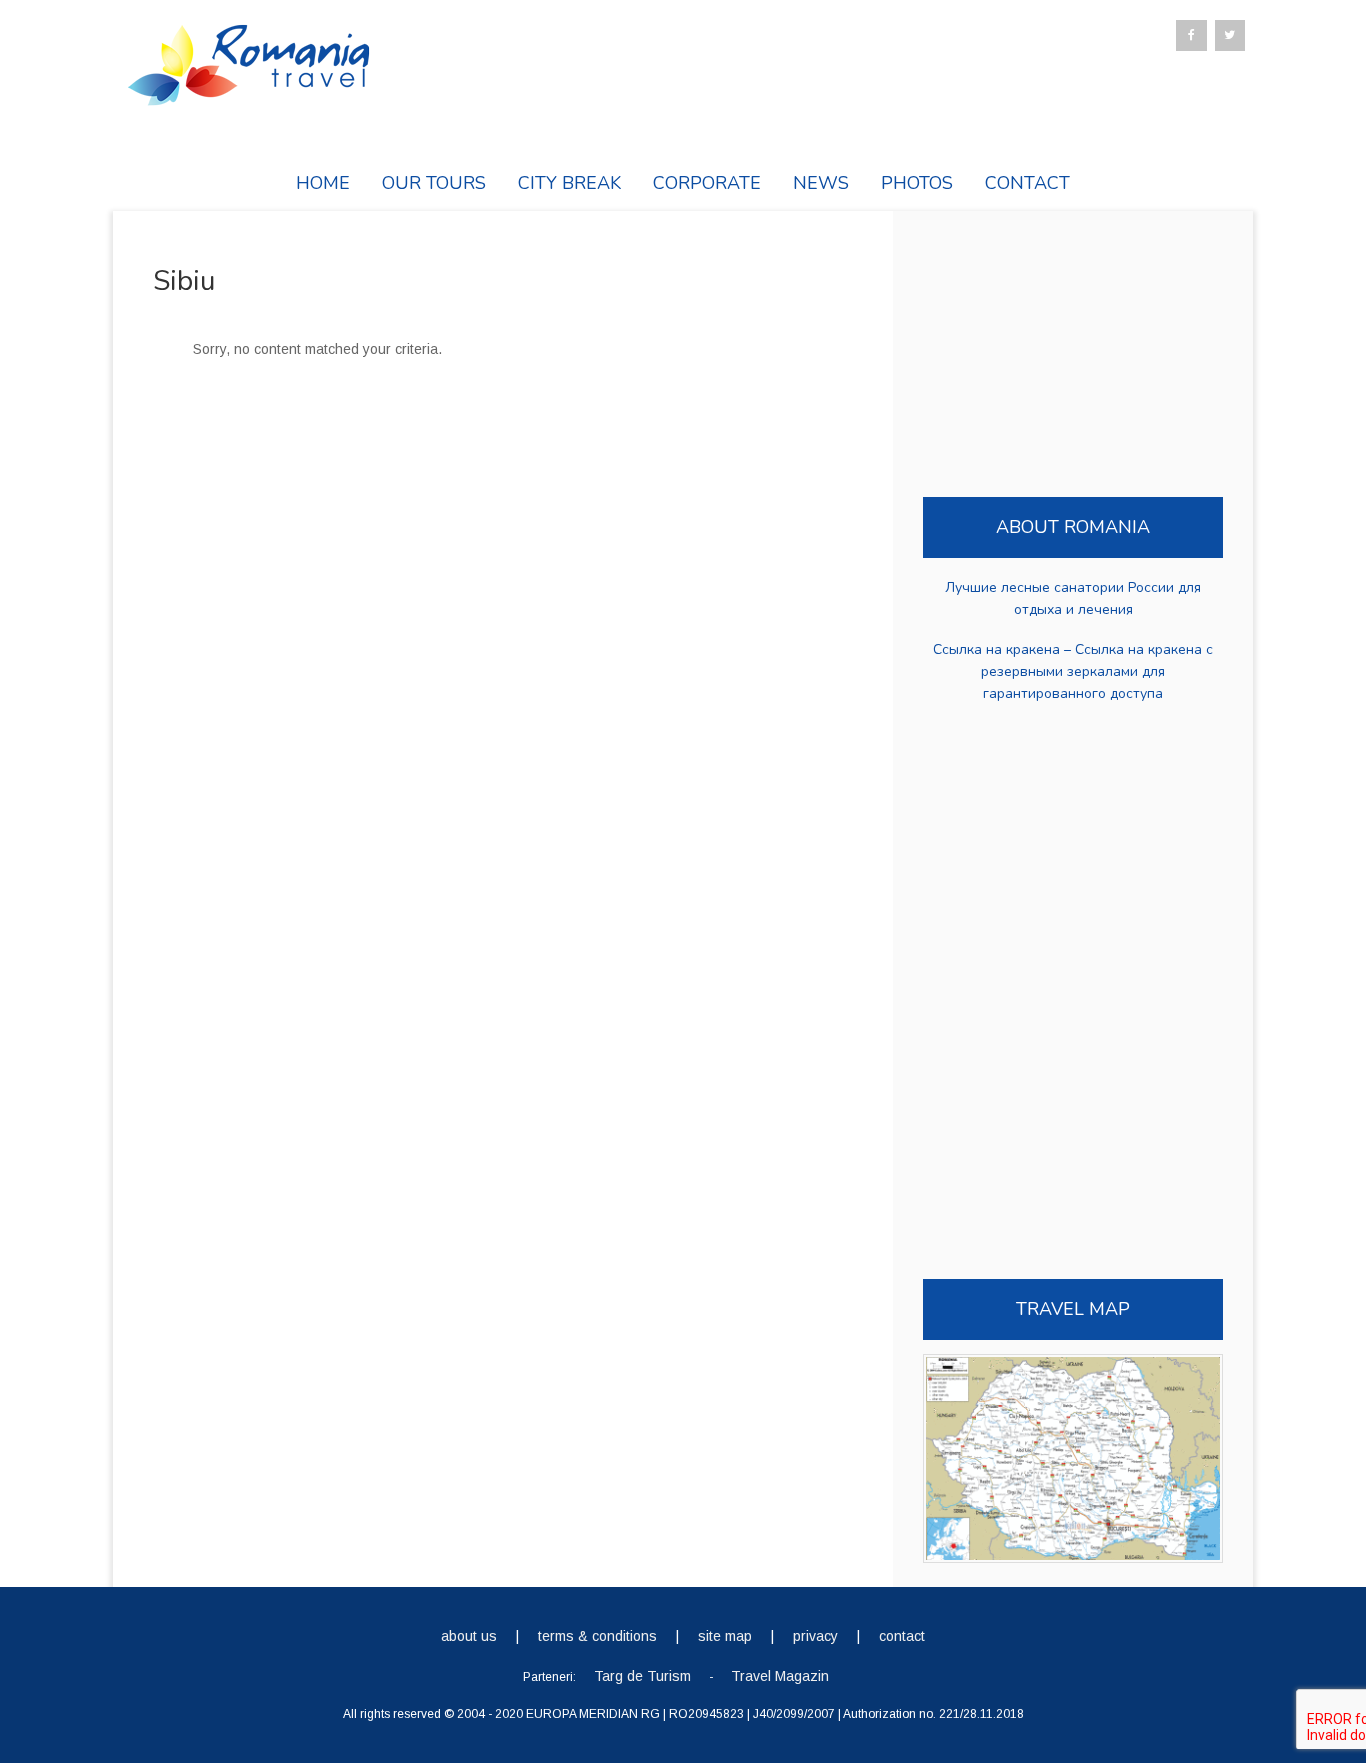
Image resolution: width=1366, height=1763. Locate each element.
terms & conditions (597, 1636)
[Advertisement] (483, 574)
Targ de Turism (642, 1676)
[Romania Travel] (248, 96)
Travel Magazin (780, 1676)
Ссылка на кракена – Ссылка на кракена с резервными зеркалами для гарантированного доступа (1073, 671)
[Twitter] (1230, 35)
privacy (815, 1636)
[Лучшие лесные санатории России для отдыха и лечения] (1073, 574)
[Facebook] (1191, 35)
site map (725, 1636)
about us (469, 1636)
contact (902, 1636)
